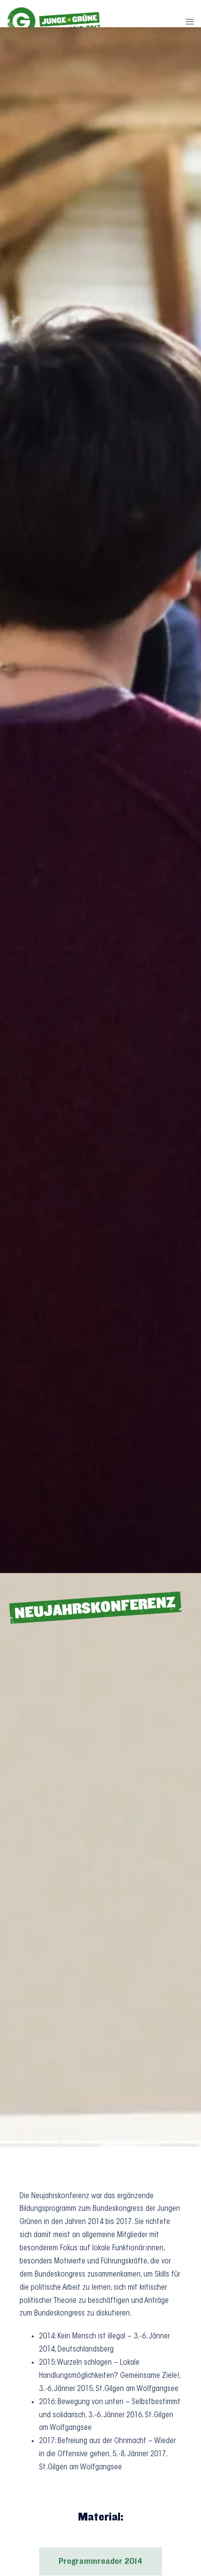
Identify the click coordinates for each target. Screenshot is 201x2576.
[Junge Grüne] (54, 23)
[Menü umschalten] (190, 23)
